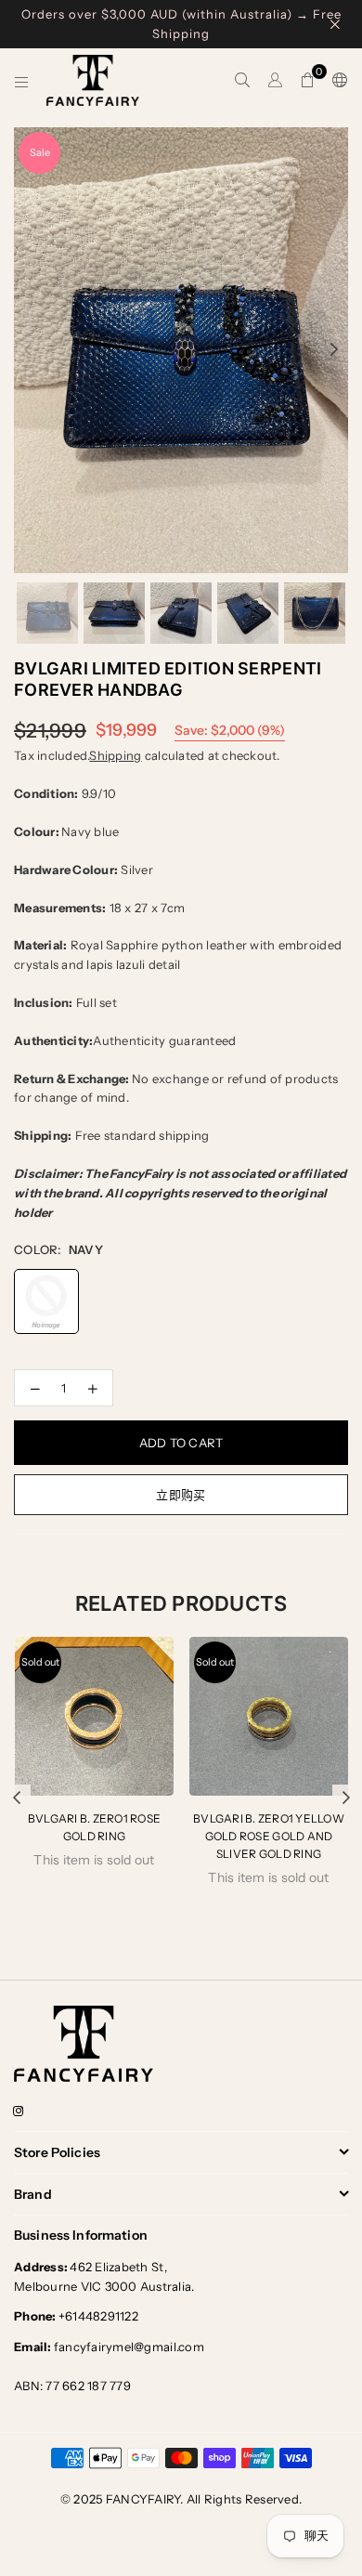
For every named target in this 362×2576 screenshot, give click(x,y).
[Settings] (336, 81)
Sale (40, 152)
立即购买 (181, 1495)
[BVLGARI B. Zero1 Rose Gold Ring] (94, 1716)
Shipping (115, 755)
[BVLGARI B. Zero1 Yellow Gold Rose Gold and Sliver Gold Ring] (269, 1716)
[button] (308, 81)
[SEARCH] (243, 81)
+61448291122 (76, 2316)
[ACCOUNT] (275, 81)
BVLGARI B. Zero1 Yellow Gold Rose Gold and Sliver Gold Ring (269, 1836)
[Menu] (22, 81)
